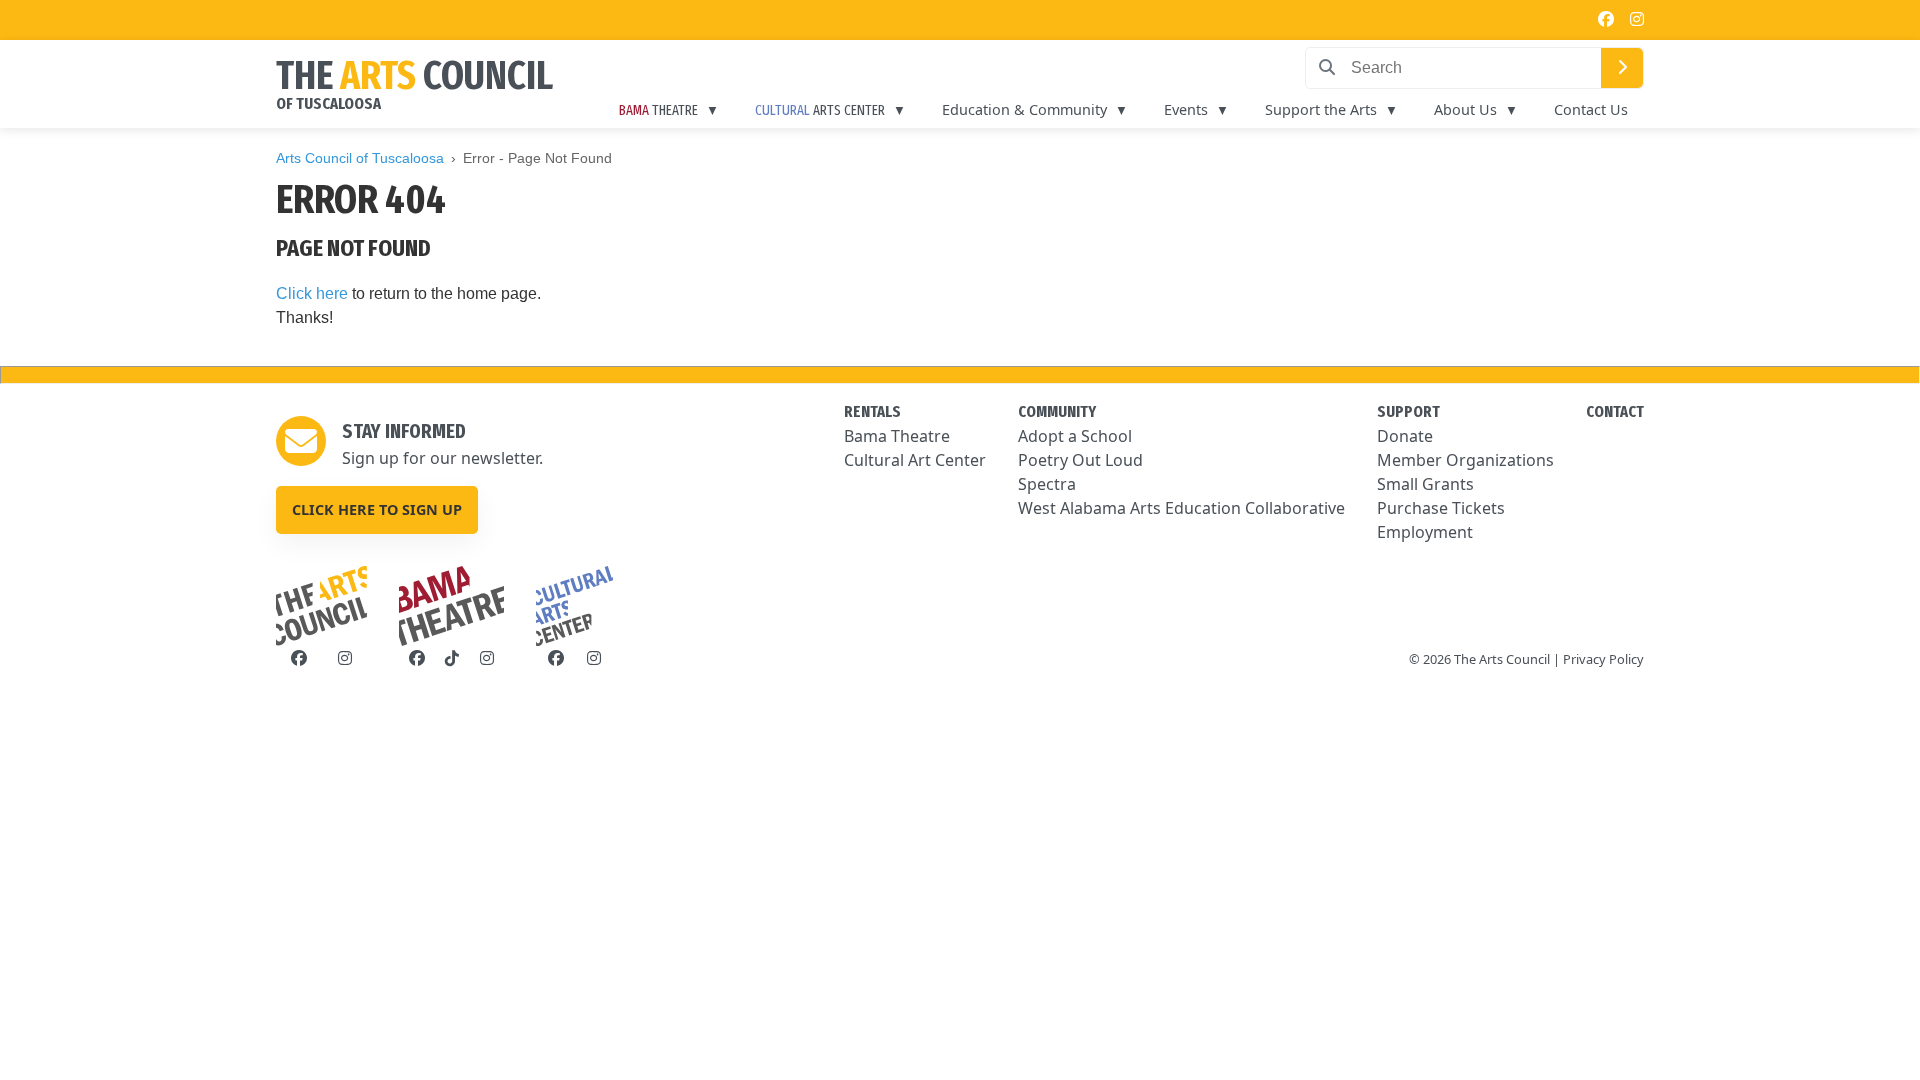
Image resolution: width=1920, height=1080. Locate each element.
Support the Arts (1321, 109)
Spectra (1047, 484)
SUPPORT (1408, 411)
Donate (1405, 436)
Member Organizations (1465, 460)
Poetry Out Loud (1080, 460)
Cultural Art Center (915, 460)
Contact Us (1591, 109)
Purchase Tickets (1441, 508)
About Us (1465, 109)
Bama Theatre (897, 436)
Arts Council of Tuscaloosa (360, 158)
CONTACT (1615, 411)
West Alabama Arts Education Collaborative (1181, 508)
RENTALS (872, 411)
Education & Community (1024, 109)
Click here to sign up (377, 509)
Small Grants (1425, 484)
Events (1186, 109)
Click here (312, 293)
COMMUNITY (1057, 411)
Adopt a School (1075, 436)
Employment (1425, 532)
